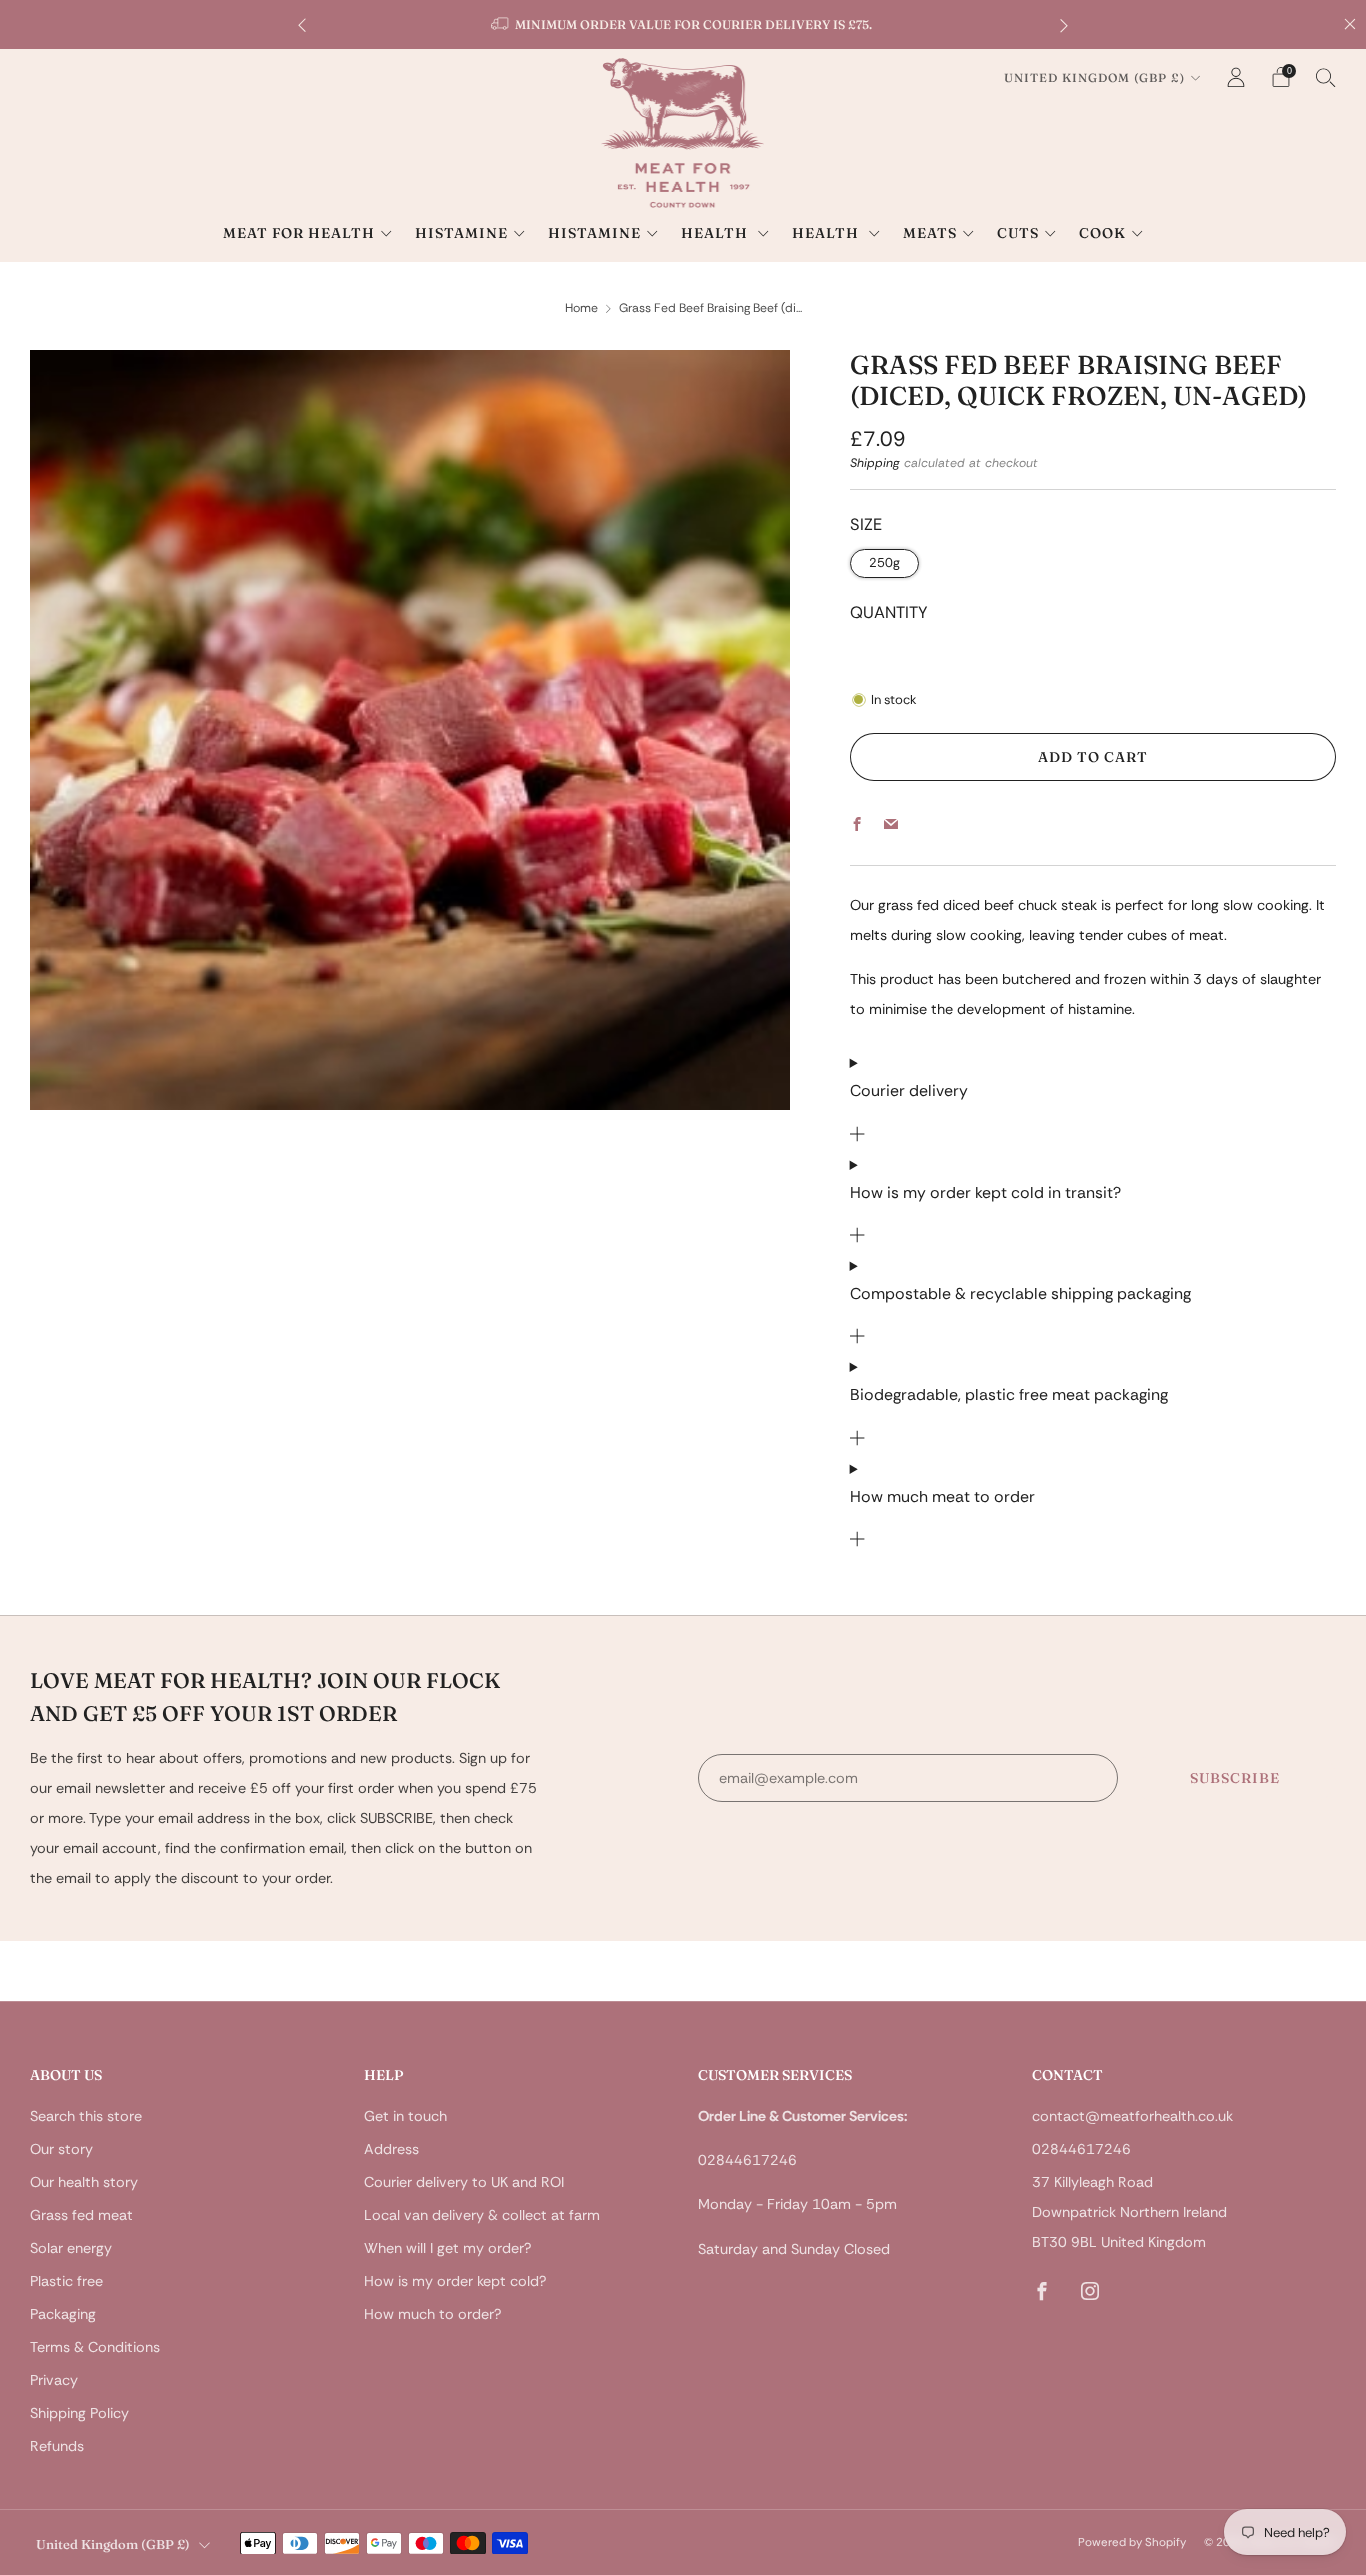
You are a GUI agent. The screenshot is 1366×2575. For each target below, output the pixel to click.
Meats (930, 233)
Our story (61, 2149)
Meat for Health (299, 233)
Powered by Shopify (1132, 2542)
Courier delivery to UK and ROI (464, 2182)
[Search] (1326, 77)
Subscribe (1235, 1778)
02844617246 (1081, 2149)
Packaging (63, 2314)
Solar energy (71, 2248)
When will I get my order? (447, 2248)
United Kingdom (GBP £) (1094, 77)
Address (391, 2149)
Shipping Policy (79, 2413)
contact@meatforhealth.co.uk (1132, 2116)
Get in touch (405, 2116)
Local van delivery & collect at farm (482, 2215)
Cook (1102, 233)
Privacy (54, 2380)
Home (581, 308)
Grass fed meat (81, 2215)
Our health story (84, 2182)
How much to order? (432, 2314)
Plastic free (66, 2281)
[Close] (1350, 24)
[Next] (1064, 24)
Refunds (57, 2446)
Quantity (889, 612)
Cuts (1018, 233)
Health (716, 233)
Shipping (875, 463)
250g (884, 562)
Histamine (461, 233)
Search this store (86, 2116)
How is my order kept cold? (455, 2281)
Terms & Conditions (95, 2347)
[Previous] (302, 24)
